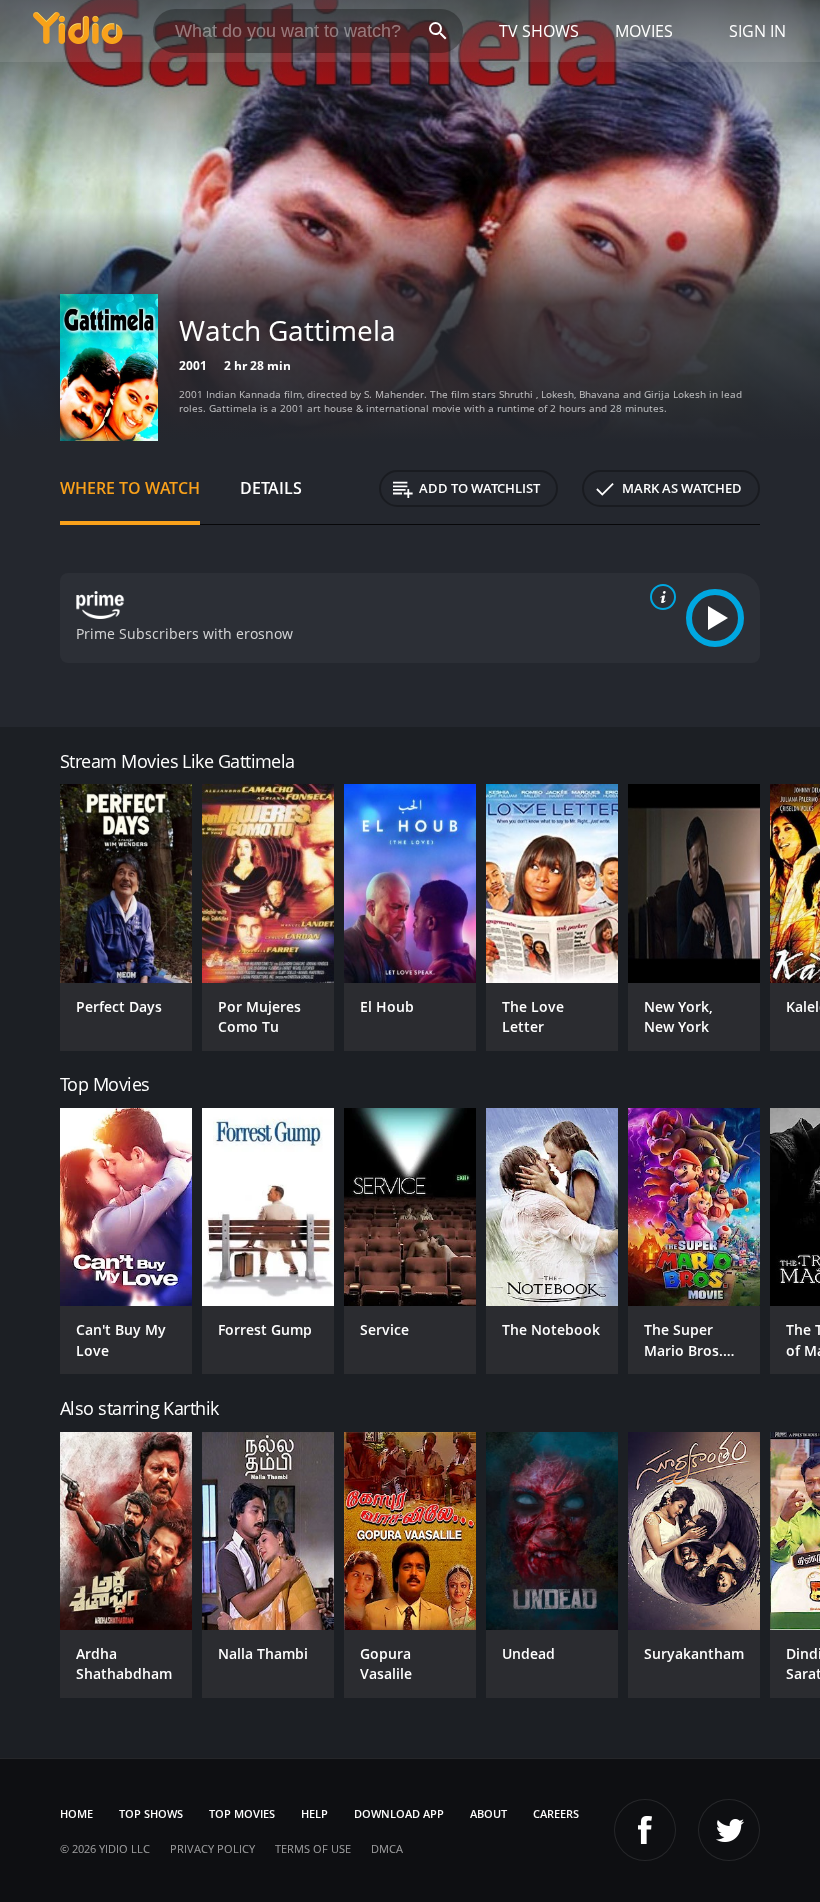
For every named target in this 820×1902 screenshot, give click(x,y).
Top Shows (151, 1813)
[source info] (659, 597)
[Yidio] (78, 31)
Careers (556, 1813)
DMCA (387, 1848)
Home (76, 1813)
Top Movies (242, 1813)
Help (314, 1813)
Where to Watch (130, 488)
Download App (399, 1813)
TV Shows (539, 31)
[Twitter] (729, 1830)
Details (271, 488)
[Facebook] (645, 1830)
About (488, 1813)
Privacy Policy (212, 1848)
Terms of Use (313, 1848)
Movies (644, 31)
